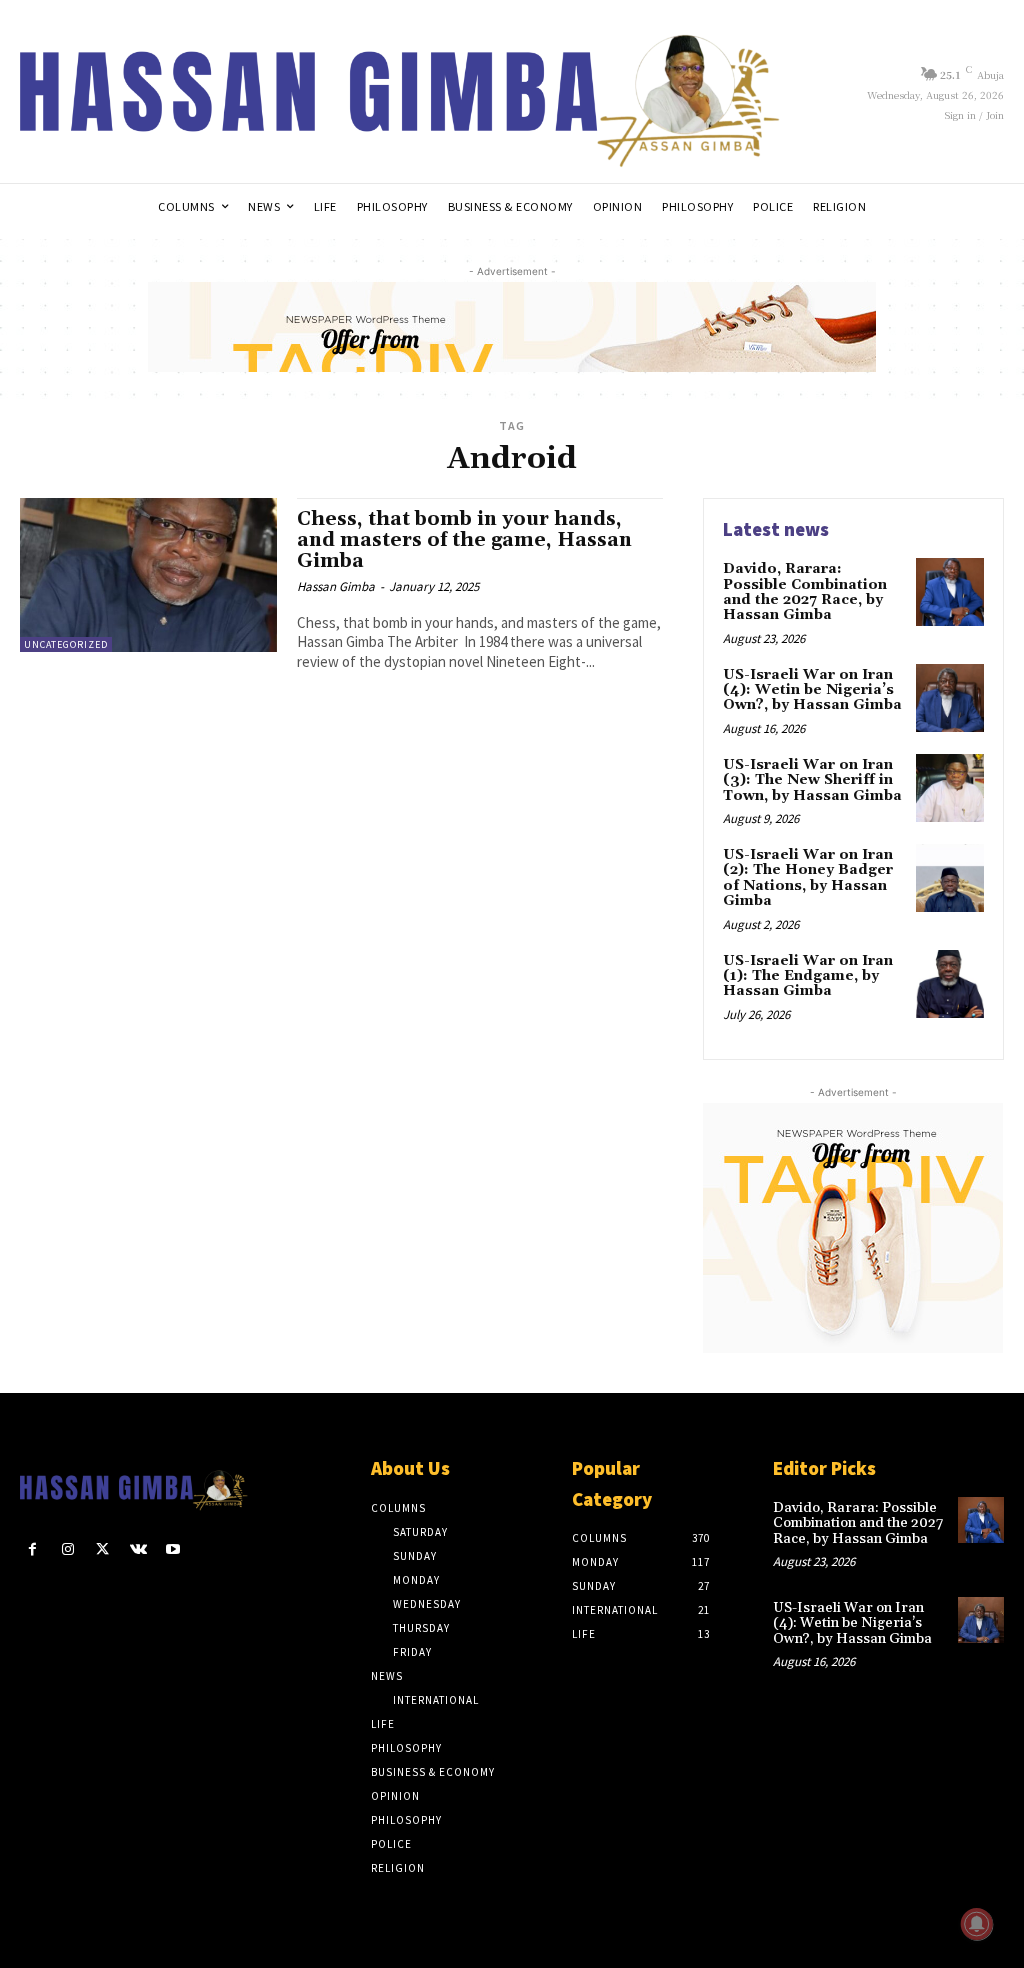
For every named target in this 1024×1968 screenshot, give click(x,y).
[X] (102, 1549)
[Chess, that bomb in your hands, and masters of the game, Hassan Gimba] (148, 575)
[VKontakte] (138, 1549)
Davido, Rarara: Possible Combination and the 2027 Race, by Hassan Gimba (805, 592)
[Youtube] (173, 1549)
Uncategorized (66, 644)
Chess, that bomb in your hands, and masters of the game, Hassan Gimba (464, 540)
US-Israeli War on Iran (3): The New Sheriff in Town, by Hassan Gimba (812, 780)
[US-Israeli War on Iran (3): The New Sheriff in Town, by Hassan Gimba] (950, 788)
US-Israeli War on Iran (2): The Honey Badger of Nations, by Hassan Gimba (808, 878)
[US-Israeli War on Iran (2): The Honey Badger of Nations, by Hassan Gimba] (950, 878)
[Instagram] (67, 1549)
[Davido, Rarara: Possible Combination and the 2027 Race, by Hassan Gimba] (950, 592)
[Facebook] (32, 1549)
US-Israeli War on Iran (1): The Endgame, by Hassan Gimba (808, 976)
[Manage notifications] (977, 1924)
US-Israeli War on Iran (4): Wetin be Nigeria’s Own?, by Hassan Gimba (812, 690)
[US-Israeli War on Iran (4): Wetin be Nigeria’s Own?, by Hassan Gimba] (950, 698)
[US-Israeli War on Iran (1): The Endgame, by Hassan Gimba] (950, 984)
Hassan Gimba (336, 586)
